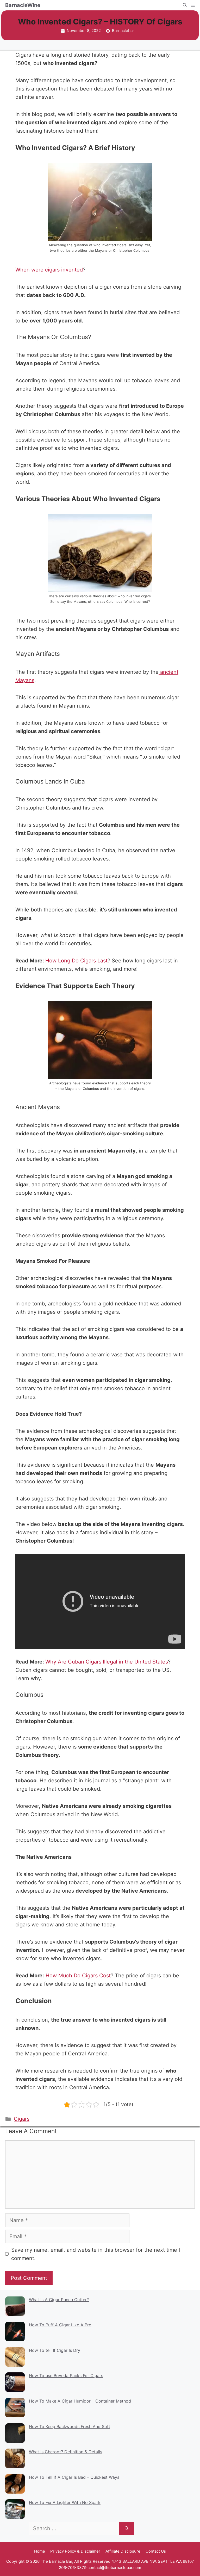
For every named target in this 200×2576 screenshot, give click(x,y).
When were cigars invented (49, 270)
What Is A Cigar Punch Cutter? (59, 2300)
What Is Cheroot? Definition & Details (65, 2452)
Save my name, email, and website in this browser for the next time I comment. (96, 2254)
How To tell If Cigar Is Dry (55, 2350)
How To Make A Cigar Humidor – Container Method (80, 2401)
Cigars (22, 2119)
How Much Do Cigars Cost (78, 1976)
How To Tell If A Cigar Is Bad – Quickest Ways (74, 2477)
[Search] (127, 2528)
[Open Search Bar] (185, 5)
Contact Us (156, 2551)
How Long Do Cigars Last (76, 961)
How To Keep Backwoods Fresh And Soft (70, 2426)
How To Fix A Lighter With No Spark (65, 2502)
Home (40, 2551)
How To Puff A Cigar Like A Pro (60, 2325)
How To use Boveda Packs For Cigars (66, 2376)
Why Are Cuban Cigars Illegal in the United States (107, 1662)
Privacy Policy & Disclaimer (75, 2551)
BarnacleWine (23, 5)
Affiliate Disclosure (123, 2551)
